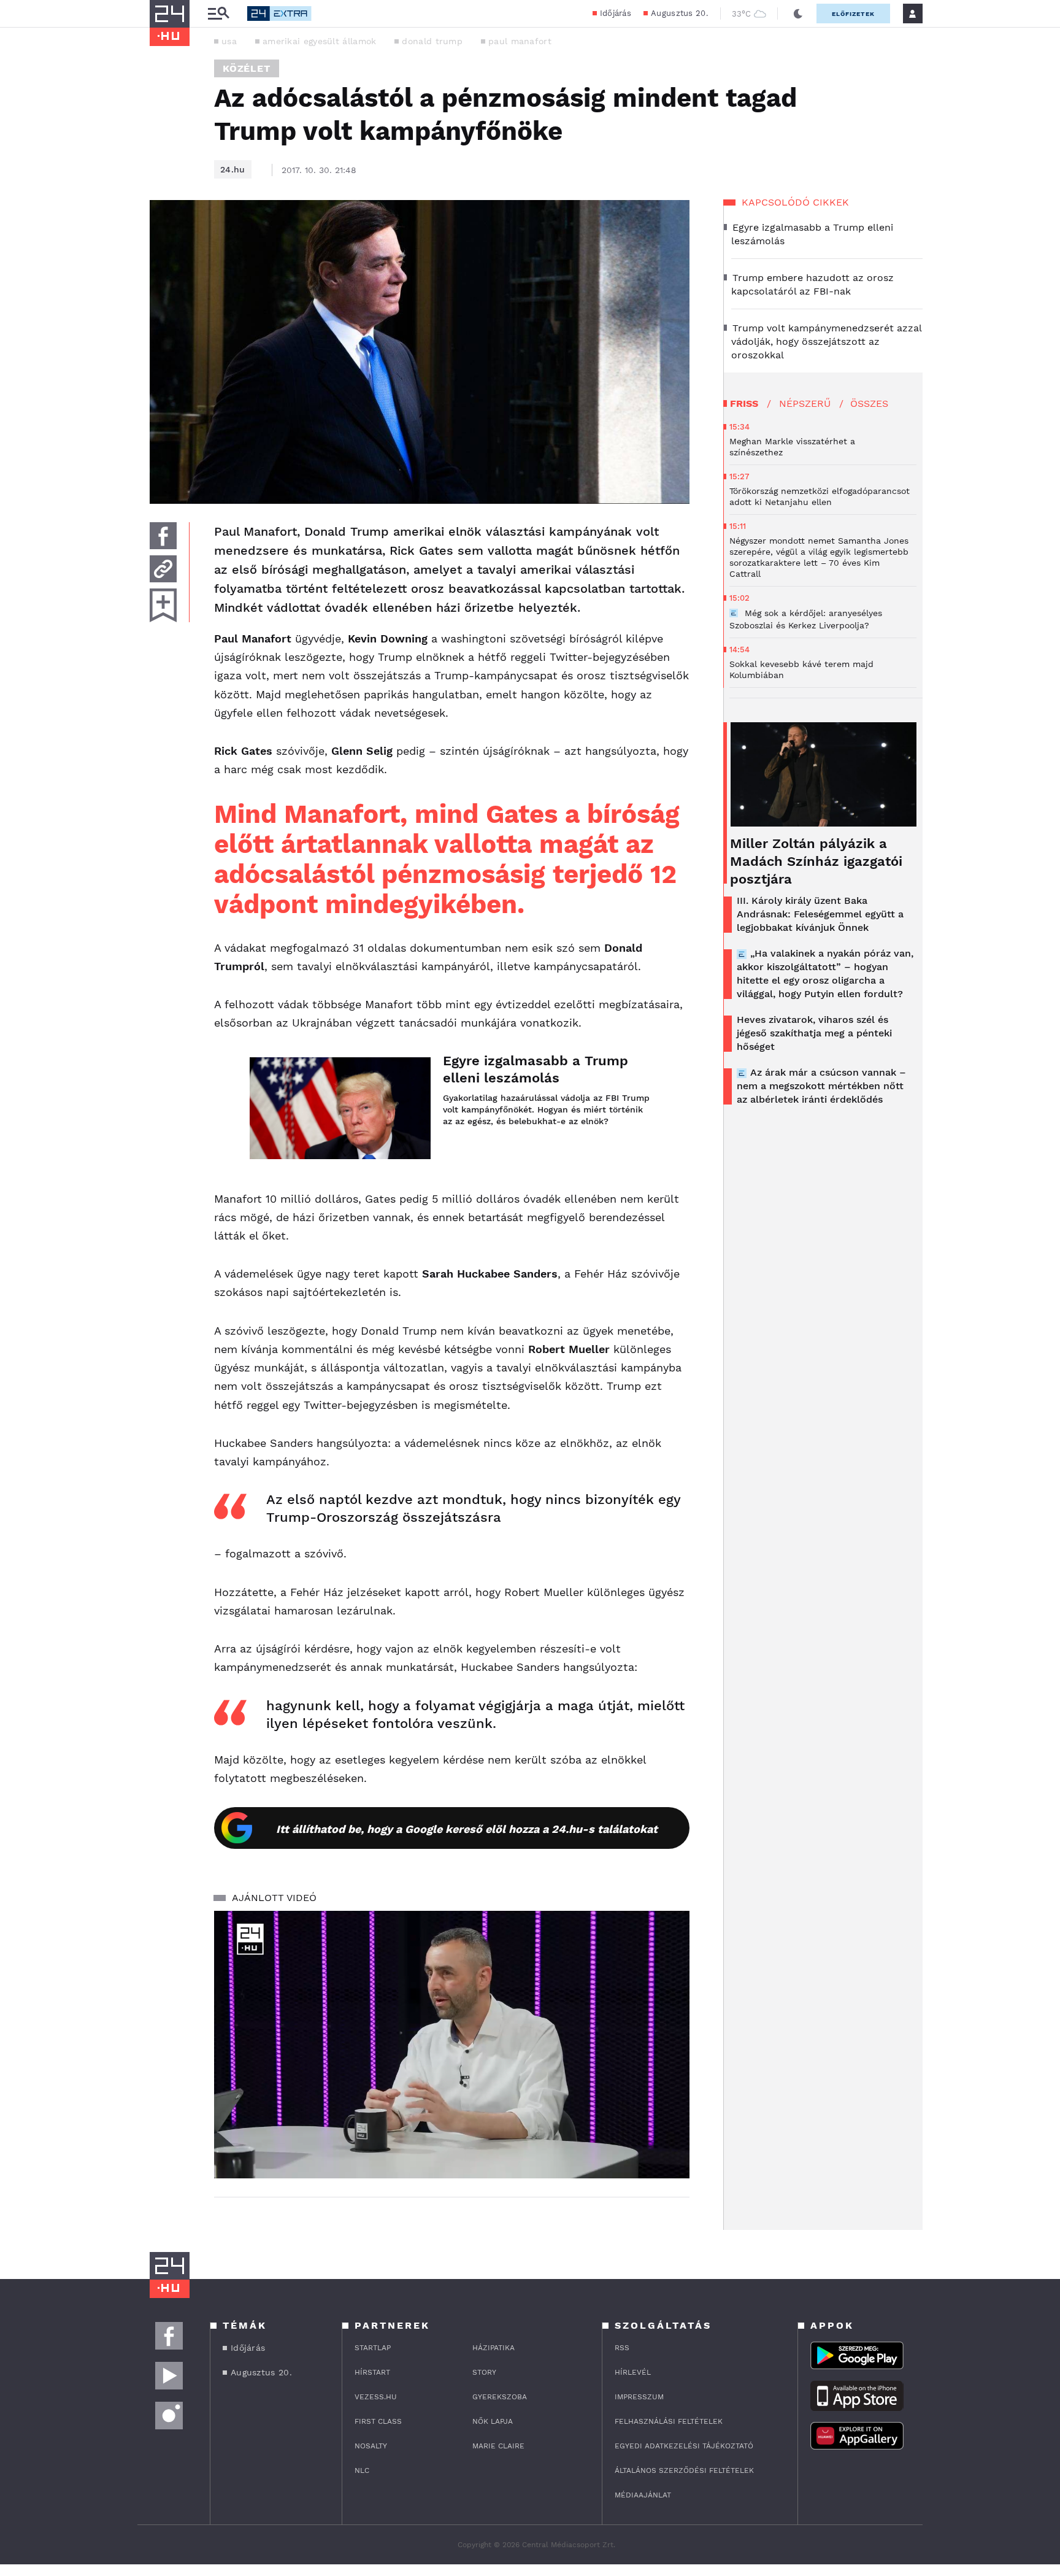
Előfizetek (853, 14)
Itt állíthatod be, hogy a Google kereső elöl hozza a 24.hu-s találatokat (467, 1829)
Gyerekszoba (500, 2397)
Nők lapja (493, 2421)
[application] (452, 2045)
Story (484, 2372)
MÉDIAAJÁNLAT (643, 2495)
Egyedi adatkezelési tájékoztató (684, 2446)
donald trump (432, 41)
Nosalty (371, 2446)
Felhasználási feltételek (669, 2421)
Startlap (373, 2348)
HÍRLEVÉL (633, 2372)
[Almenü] (218, 14)
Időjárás (616, 13)
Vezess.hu (376, 2397)
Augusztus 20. (679, 13)
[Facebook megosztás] (163, 536)
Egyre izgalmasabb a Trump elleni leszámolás (536, 1069)
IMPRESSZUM (639, 2397)
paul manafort (520, 41)
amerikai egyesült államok (320, 41)
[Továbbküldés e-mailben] (163, 569)
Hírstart (372, 2372)
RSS (622, 2348)
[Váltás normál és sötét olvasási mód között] (798, 13)
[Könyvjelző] (163, 605)
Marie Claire (498, 2446)
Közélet (247, 68)
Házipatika (494, 2348)
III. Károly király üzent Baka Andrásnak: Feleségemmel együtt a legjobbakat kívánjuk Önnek (820, 914)
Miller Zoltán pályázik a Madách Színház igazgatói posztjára (816, 861)
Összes (869, 403)
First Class (378, 2421)
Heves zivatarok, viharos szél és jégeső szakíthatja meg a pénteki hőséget (814, 1033)
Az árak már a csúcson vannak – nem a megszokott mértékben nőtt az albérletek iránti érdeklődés (821, 1086)
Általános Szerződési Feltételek (684, 2470)
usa (229, 41)
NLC (362, 2470)
